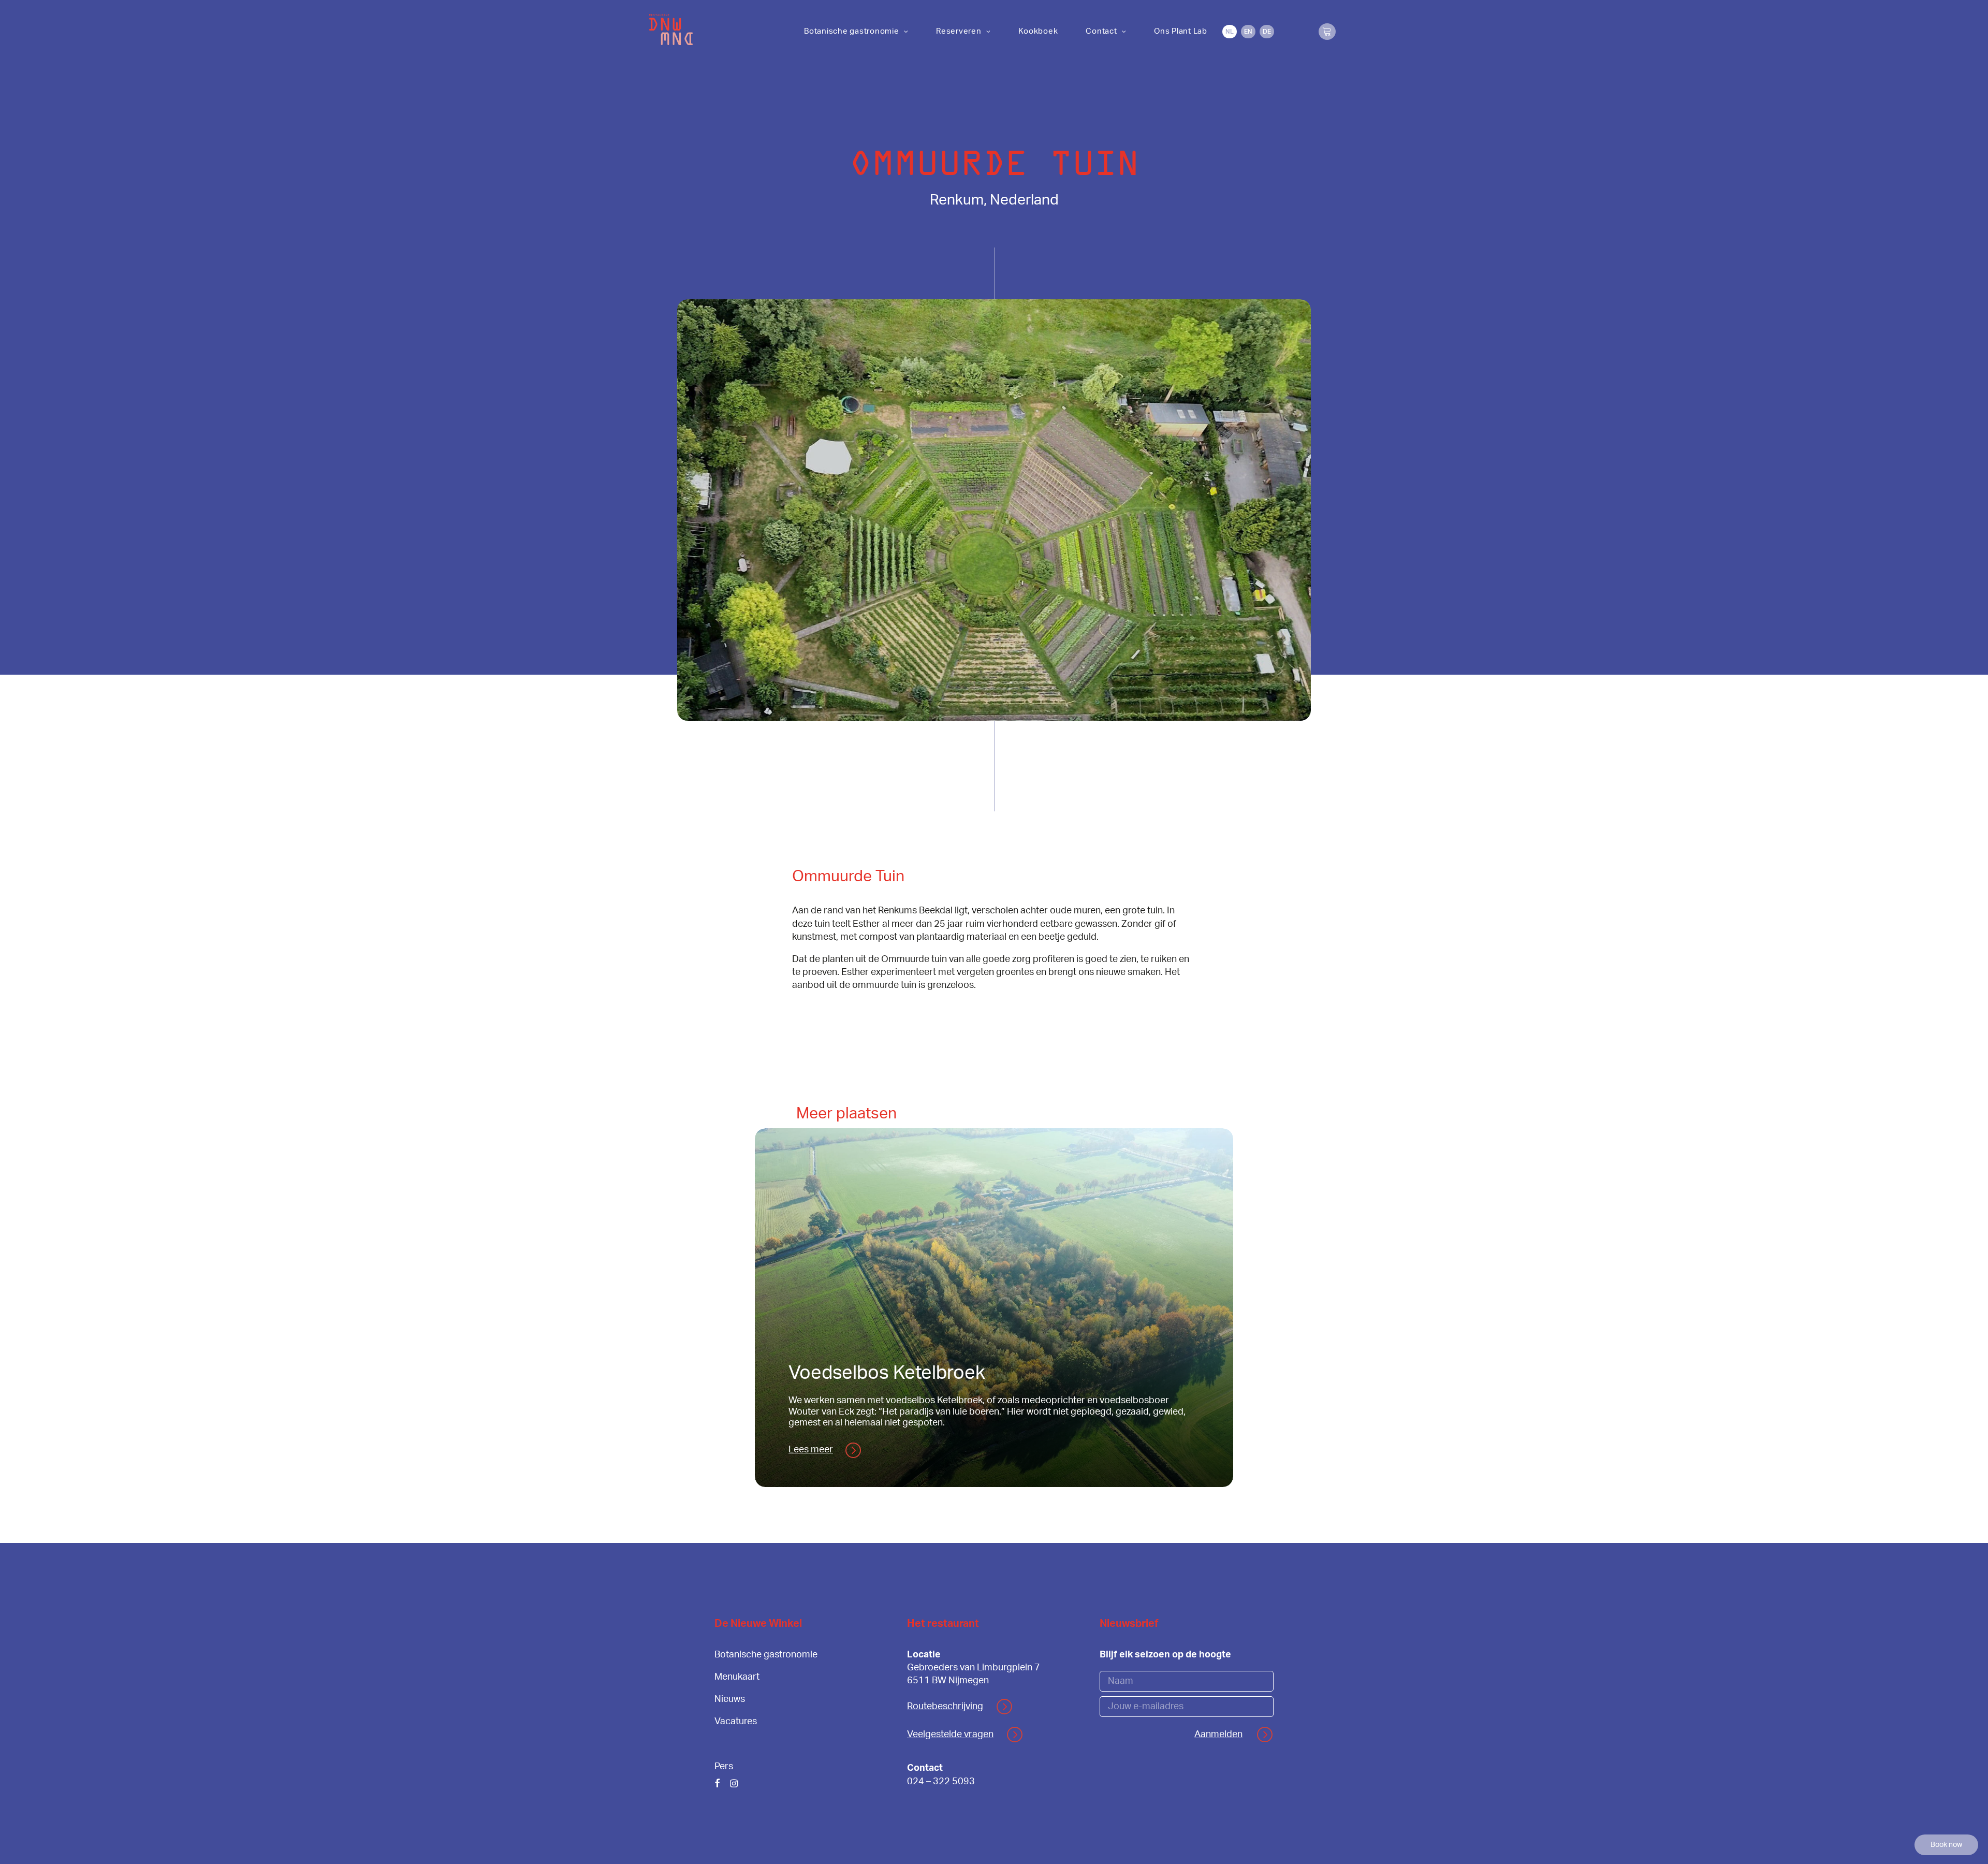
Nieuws (730, 1699)
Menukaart (737, 1677)
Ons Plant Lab (1181, 31)
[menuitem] (856, 31)
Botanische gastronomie (852, 31)
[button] (717, 1785)
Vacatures (736, 1722)
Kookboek (1038, 31)
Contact (1101, 31)
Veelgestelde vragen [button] (950, 1735)
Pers (724, 1767)
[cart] (1327, 32)
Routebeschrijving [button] (945, 1707)
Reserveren (959, 31)
